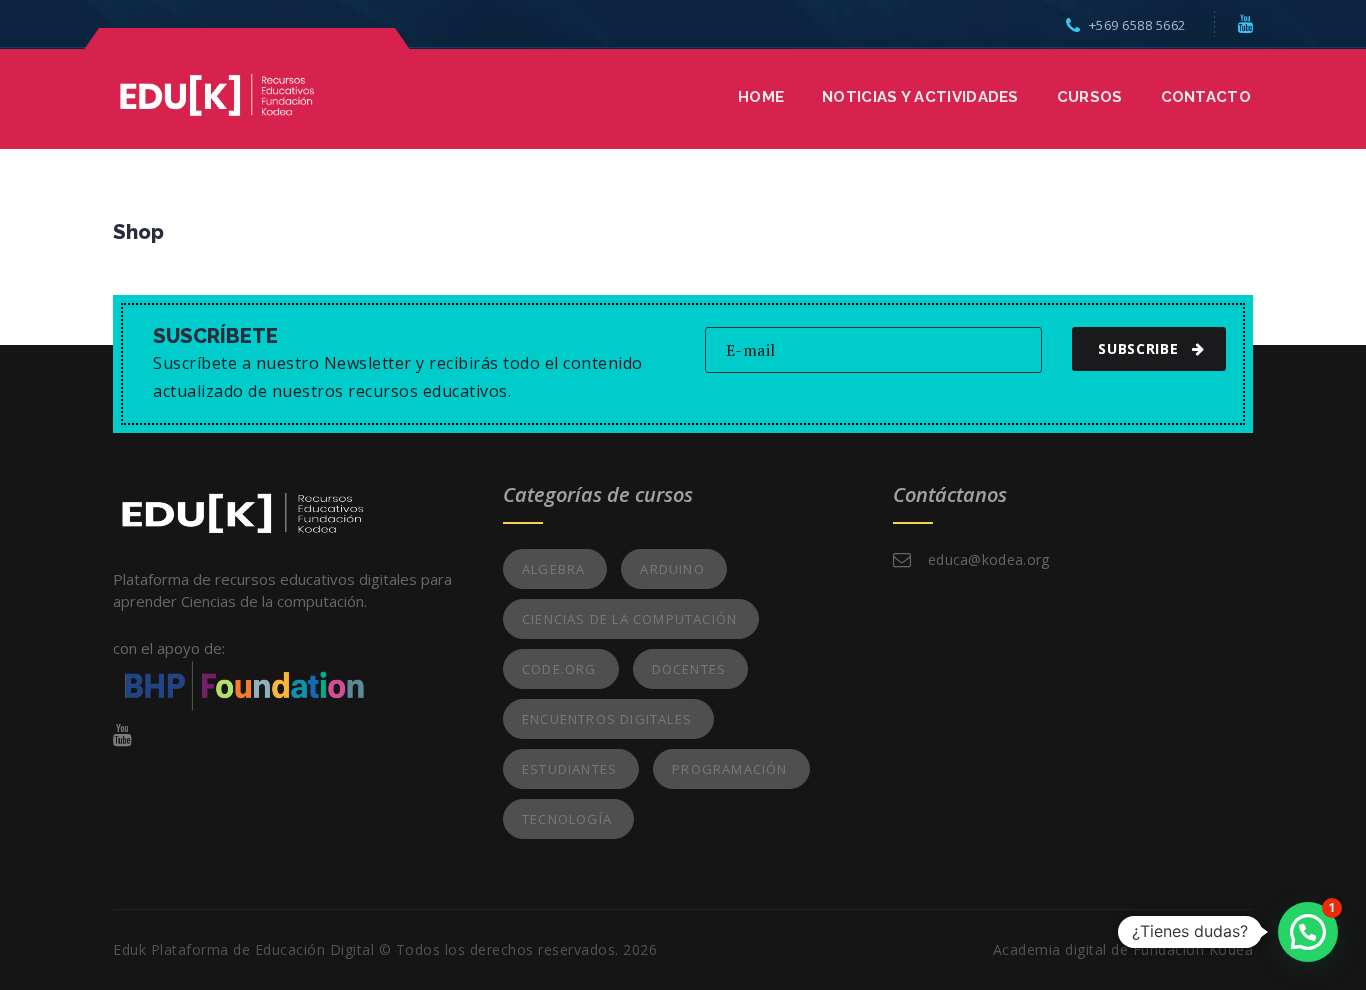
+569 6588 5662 (1137, 25)
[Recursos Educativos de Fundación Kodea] (216, 93)
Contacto (1206, 97)
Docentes (689, 669)
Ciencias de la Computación (629, 619)
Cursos (1090, 97)
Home (761, 97)
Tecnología (567, 819)
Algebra (553, 569)
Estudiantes (569, 769)
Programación (729, 769)
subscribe (1138, 348)
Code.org (559, 669)
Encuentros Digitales (607, 719)
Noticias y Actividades (920, 97)
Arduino (672, 569)
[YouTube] (1246, 23)
